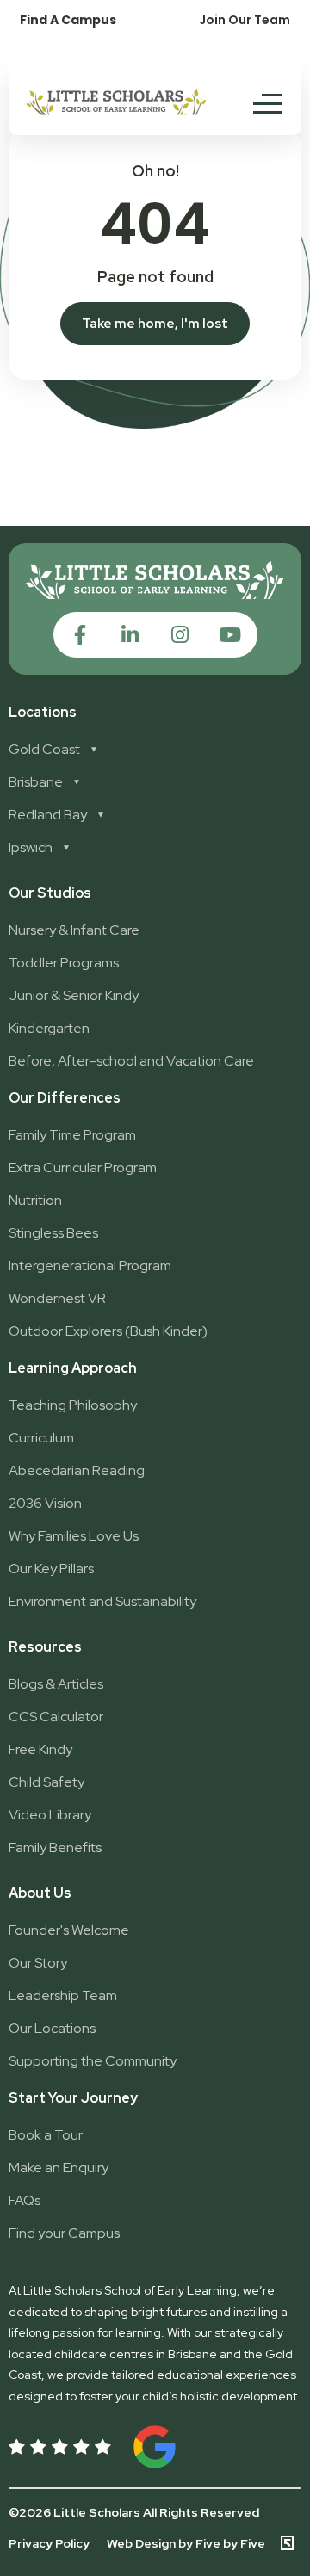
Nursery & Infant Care (74, 930)
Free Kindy (40, 1749)
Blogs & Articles (56, 1684)
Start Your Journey (73, 2098)
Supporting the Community (93, 2061)
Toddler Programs (64, 963)
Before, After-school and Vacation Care (131, 1061)
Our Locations (52, 2028)
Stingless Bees (53, 1233)
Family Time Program (72, 1135)
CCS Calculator (56, 1717)
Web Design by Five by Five (186, 2543)
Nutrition (35, 1200)
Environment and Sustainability (102, 1601)
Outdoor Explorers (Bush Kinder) (108, 1331)
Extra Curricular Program (83, 1168)
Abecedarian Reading (77, 1470)
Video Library (50, 1815)
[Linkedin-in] (130, 635)
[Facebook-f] (81, 635)
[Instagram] (180, 635)
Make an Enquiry (59, 2168)
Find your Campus (64, 2233)
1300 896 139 (56, 55)
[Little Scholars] (116, 111)
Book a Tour (46, 2135)
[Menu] (268, 103)
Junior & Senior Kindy (74, 995)
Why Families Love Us (74, 1536)
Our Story (38, 1963)
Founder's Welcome (69, 1930)
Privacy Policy (49, 2543)
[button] (245, 19)
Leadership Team (63, 1995)
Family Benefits (55, 1847)
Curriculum (41, 1438)
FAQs (25, 2200)
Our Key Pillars (51, 1569)
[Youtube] (230, 635)
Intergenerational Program (90, 1266)
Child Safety (46, 1782)
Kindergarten (49, 1028)
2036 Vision (45, 1503)
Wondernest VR (57, 1298)
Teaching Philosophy (73, 1405)
